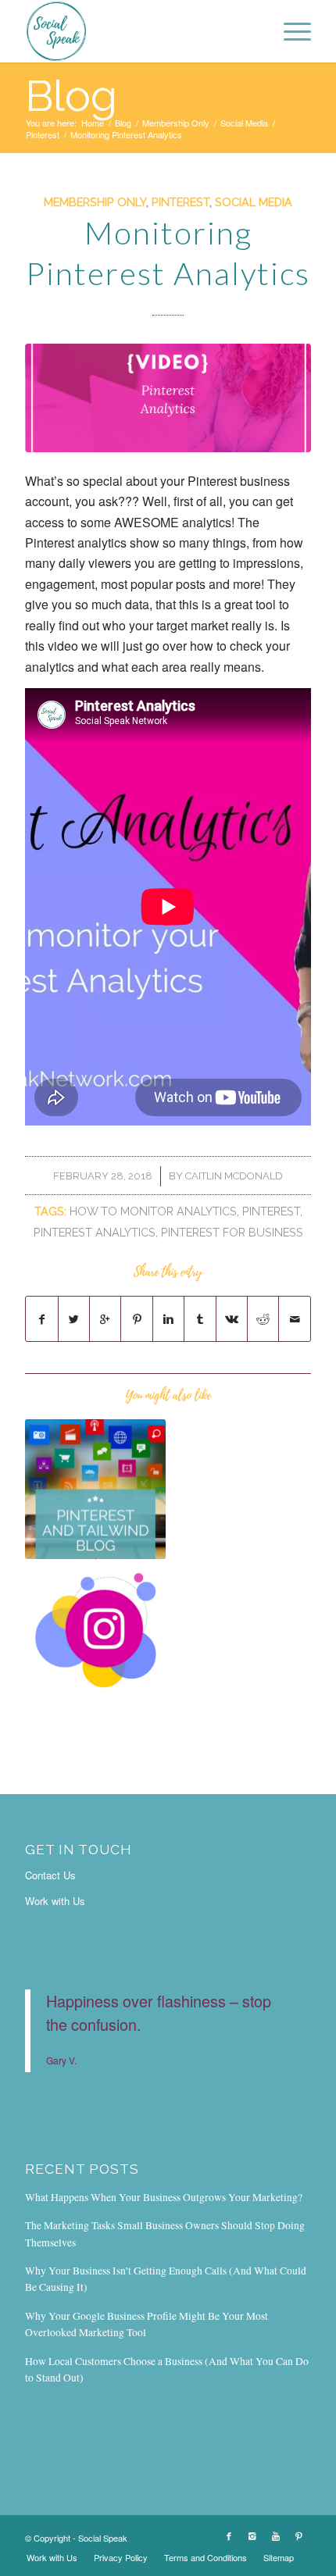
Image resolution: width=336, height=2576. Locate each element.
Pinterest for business (232, 1232)
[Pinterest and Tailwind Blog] (95, 1490)
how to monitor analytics (153, 1211)
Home (93, 123)
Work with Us (55, 1901)
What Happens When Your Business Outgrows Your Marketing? (164, 2197)
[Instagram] (252, 2535)
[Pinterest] (299, 2535)
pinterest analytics (95, 1232)
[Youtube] (276, 2535)
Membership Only (176, 123)
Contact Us (50, 1875)
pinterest (271, 1211)
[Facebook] (229, 2535)
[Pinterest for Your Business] (95, 1630)
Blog (71, 96)
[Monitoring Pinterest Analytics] (168, 398)
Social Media (244, 123)
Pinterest (43, 135)
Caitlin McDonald (234, 1176)
